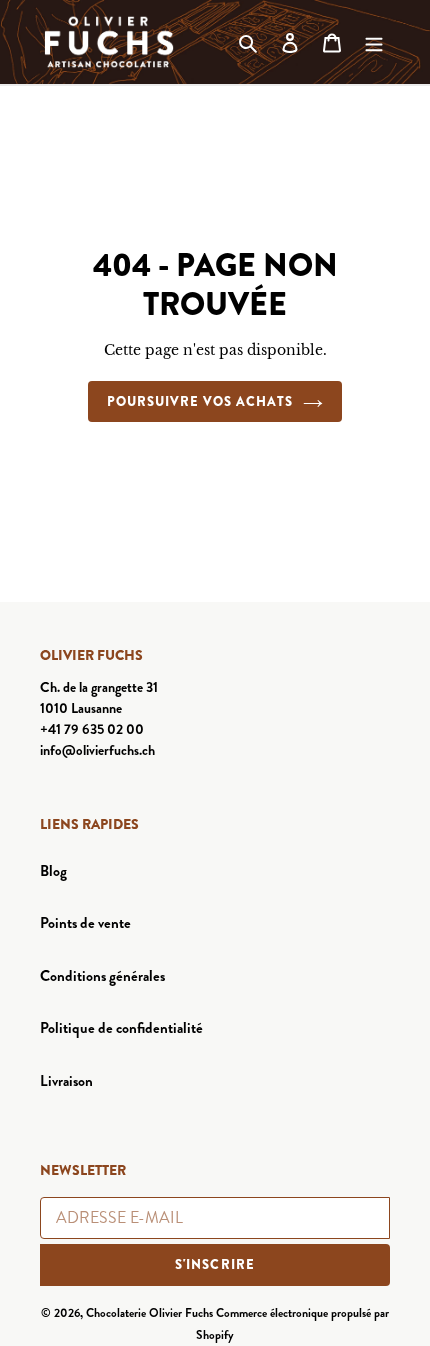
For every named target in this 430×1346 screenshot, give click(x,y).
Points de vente (85, 923)
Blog (53, 871)
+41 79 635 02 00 (92, 729)
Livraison (66, 1081)
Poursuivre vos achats (200, 401)
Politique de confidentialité (121, 1028)
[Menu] (374, 42)
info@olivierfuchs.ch (97, 750)
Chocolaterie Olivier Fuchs (149, 1313)
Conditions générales (102, 976)
